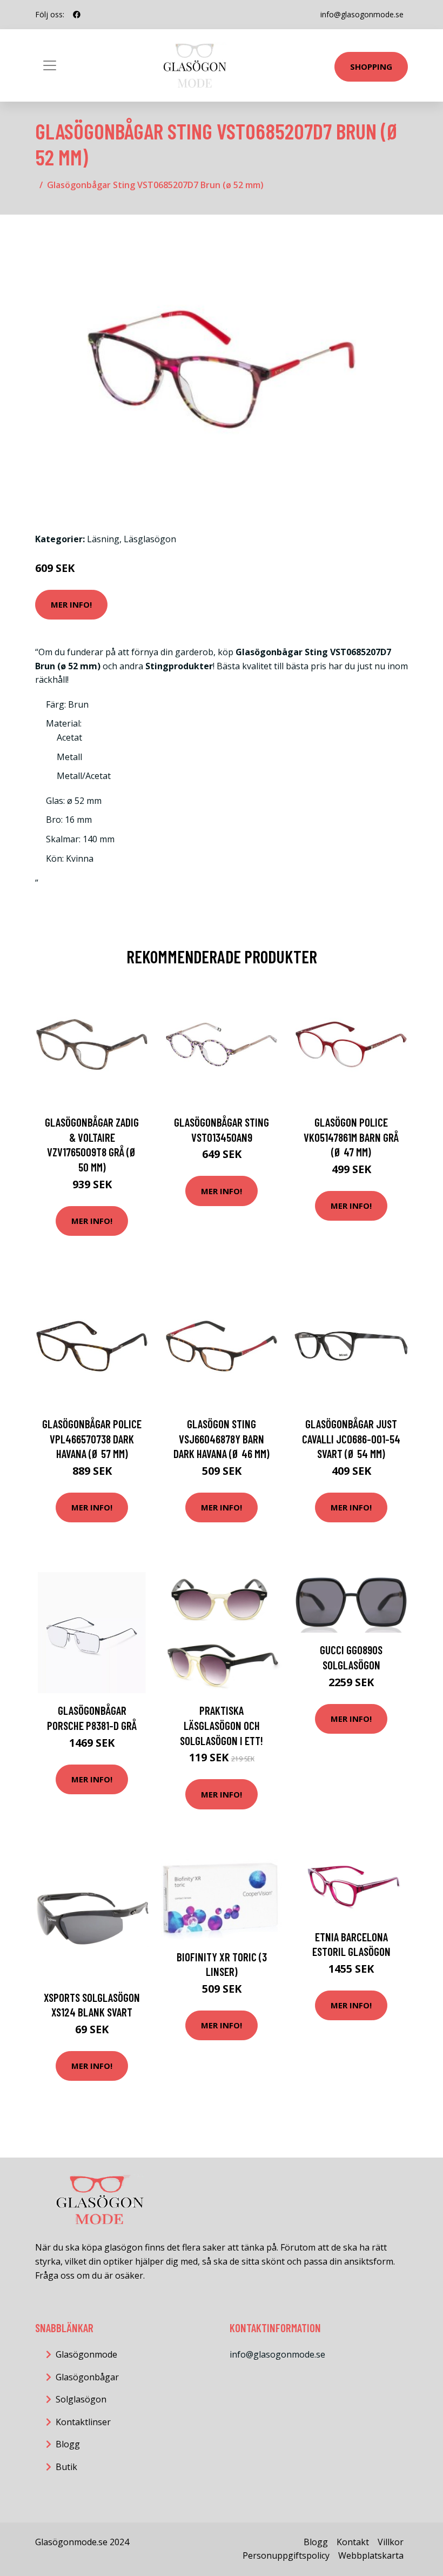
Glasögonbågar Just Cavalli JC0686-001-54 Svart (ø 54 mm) (351, 1439)
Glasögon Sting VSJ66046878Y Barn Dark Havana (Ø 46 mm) (222, 1439)
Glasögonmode (86, 2354)
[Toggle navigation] (50, 65)
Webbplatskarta (371, 2555)
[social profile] (77, 15)
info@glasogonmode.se (362, 14)
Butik (66, 2467)
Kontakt (353, 2542)
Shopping (371, 66)
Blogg (68, 2444)
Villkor (391, 2542)
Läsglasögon (150, 539)
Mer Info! (71, 604)
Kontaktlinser (83, 2422)
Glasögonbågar (87, 2377)
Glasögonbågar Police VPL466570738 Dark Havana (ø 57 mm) (92, 1439)
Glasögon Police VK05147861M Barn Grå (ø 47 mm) (351, 1137)
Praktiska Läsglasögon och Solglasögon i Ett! (222, 1725)
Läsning (103, 539)
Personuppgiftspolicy (286, 2555)
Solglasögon (81, 2399)
